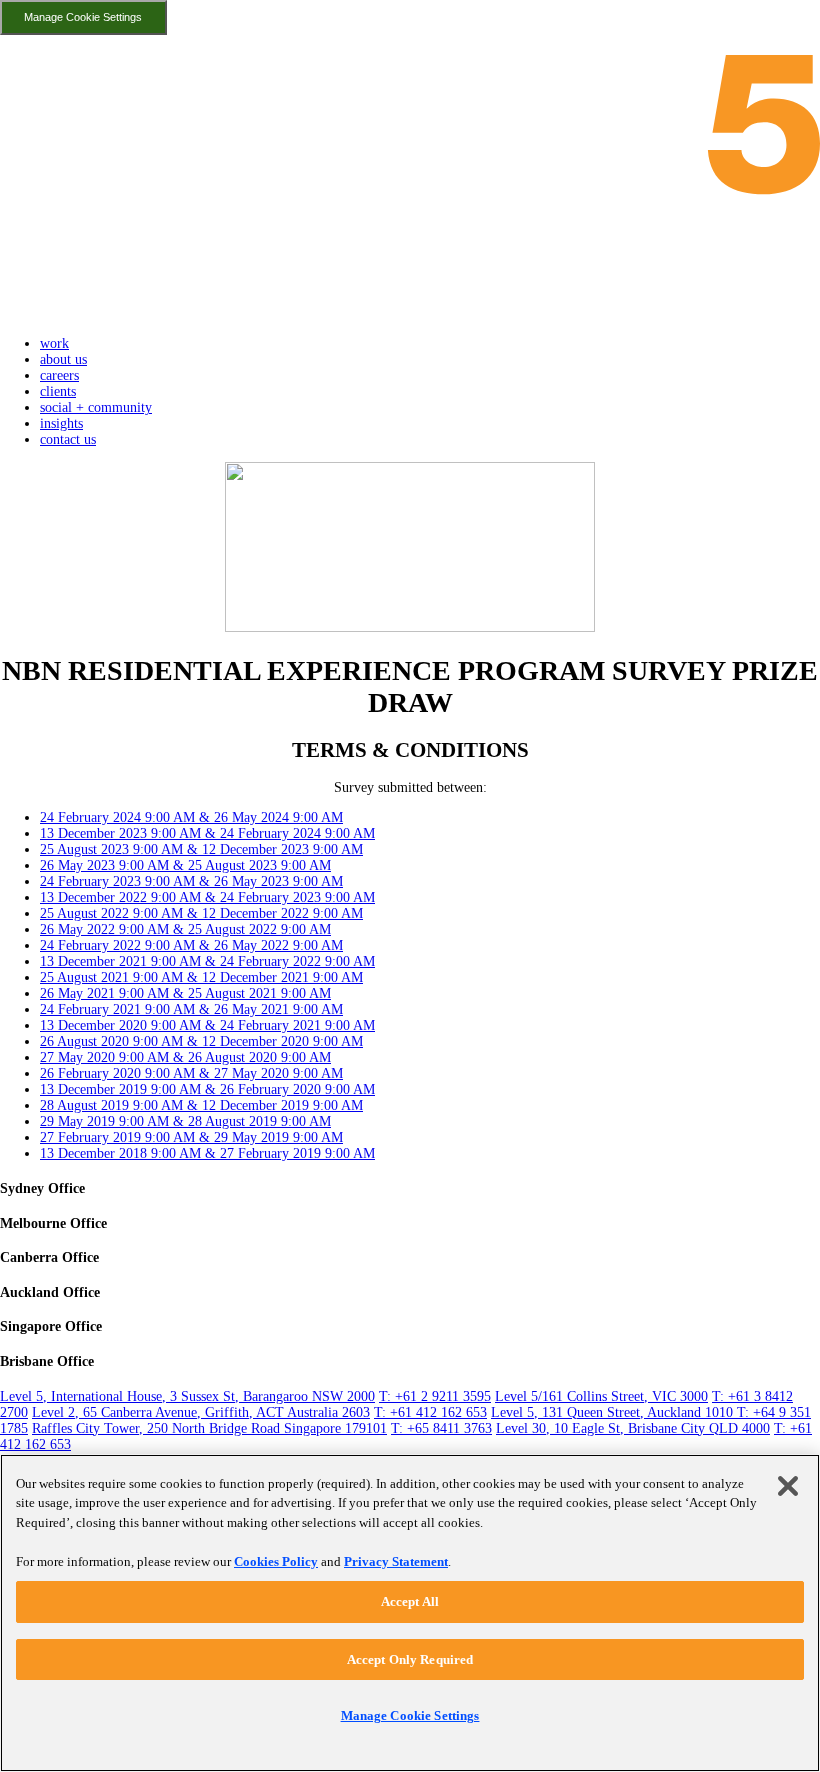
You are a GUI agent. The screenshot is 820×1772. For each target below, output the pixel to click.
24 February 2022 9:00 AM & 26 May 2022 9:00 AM (191, 945)
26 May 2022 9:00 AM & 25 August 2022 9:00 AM (185, 929)
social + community (96, 407)
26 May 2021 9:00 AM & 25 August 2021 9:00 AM (185, 993)
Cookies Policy (276, 1561)
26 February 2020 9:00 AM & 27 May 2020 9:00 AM (191, 1073)
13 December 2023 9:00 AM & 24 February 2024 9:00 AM (207, 833)
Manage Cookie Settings (83, 17)
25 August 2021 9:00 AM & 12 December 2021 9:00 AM (201, 977)
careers (59, 375)
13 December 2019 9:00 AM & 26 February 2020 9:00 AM (207, 1089)
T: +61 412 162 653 (430, 1412)
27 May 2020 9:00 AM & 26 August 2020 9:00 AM (185, 1057)
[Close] (788, 1486)
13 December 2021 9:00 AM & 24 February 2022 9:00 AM (207, 961)
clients (58, 391)
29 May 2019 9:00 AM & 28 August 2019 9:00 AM (185, 1121)
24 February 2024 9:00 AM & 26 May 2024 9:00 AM (191, 817)
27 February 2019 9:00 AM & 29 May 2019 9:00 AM (191, 1137)
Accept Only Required (410, 1659)
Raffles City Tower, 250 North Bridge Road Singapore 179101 (209, 1428)
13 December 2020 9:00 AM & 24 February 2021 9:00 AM (207, 1025)
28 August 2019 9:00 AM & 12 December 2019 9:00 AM (201, 1105)
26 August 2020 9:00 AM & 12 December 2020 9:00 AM (201, 1041)
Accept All (410, 1601)
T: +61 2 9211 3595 (435, 1396)
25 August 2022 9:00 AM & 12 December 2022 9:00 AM (201, 913)
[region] (410, 1613)
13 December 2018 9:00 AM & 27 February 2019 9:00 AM (207, 1153)
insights (61, 423)
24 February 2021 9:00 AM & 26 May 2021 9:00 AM (191, 1009)
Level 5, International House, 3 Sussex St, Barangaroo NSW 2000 (187, 1396)
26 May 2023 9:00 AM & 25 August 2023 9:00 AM (185, 865)
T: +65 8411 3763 (441, 1428)
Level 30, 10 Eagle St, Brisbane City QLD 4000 (633, 1428)
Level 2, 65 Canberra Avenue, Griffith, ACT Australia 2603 (201, 1412)
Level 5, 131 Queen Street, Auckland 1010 (614, 1412)
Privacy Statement (396, 1561)
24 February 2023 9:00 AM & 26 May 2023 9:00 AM (191, 881)
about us (63, 359)
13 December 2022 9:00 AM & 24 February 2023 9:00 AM (207, 897)
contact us (68, 439)
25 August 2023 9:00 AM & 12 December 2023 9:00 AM (201, 849)
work (54, 343)
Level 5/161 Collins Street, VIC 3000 (601, 1396)
